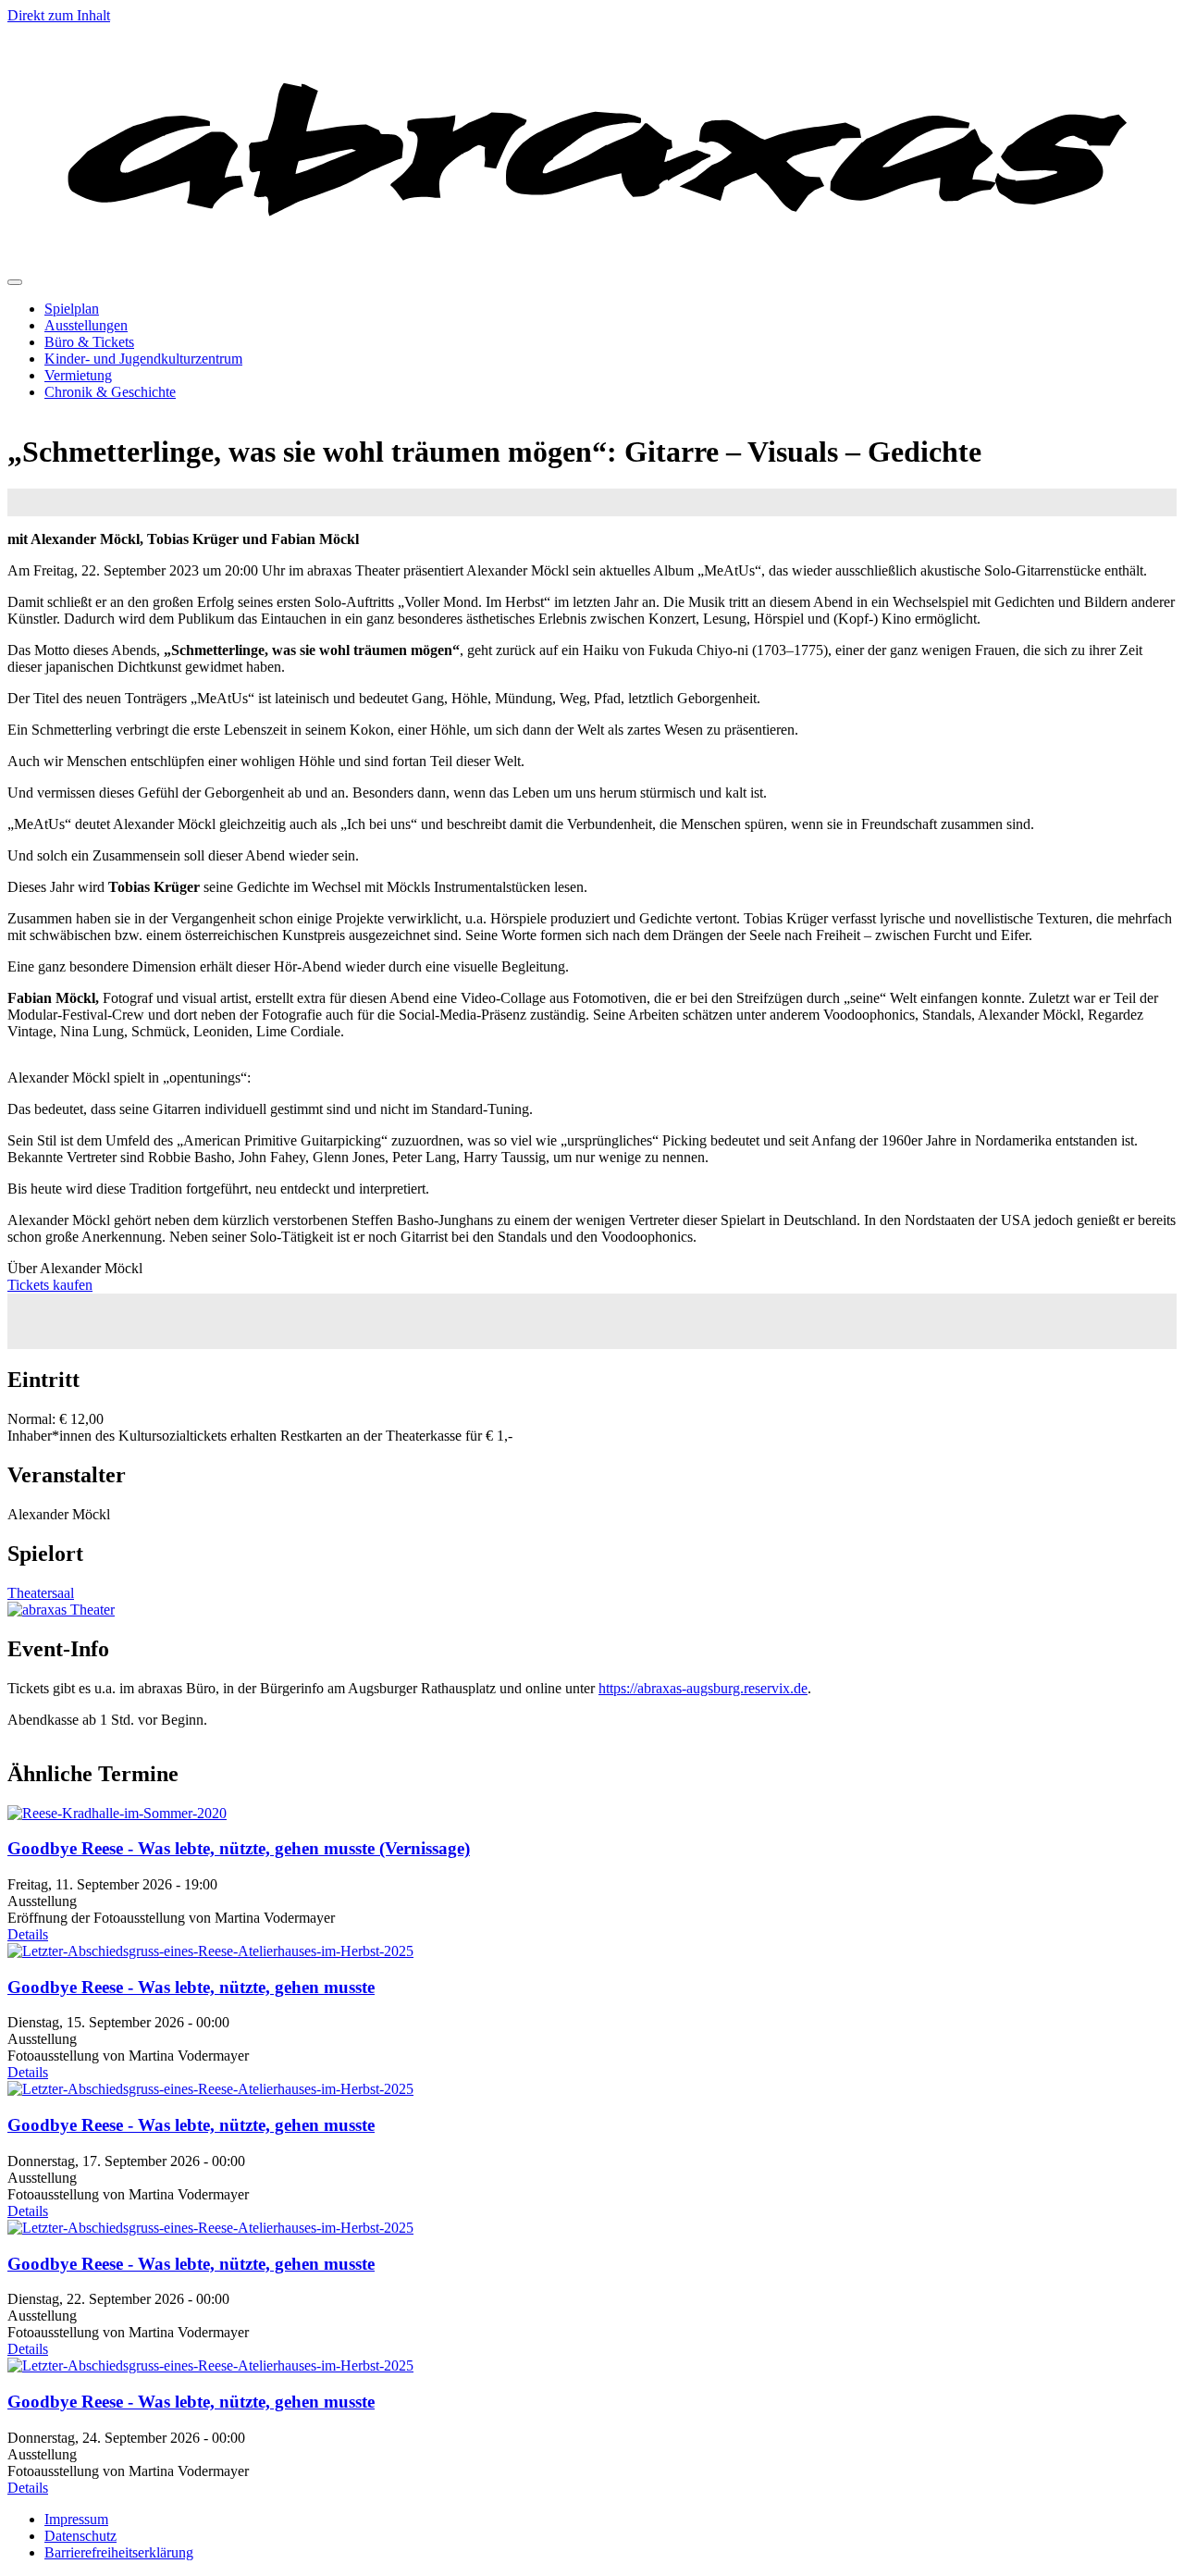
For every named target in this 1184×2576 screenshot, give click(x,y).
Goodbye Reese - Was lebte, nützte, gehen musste (191, 1987)
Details (28, 1934)
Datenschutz (80, 2536)
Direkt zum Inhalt (59, 15)
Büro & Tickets (89, 342)
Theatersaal (41, 1593)
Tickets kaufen (50, 1285)
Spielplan (72, 309)
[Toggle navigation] (15, 282)
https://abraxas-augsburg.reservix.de (703, 1688)
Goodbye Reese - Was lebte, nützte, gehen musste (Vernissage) (239, 1848)
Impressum (76, 2519)
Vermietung (78, 375)
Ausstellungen (86, 325)
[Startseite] (592, 260)
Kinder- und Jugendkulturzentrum (143, 359)
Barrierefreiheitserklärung (119, 2552)
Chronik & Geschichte (110, 392)
